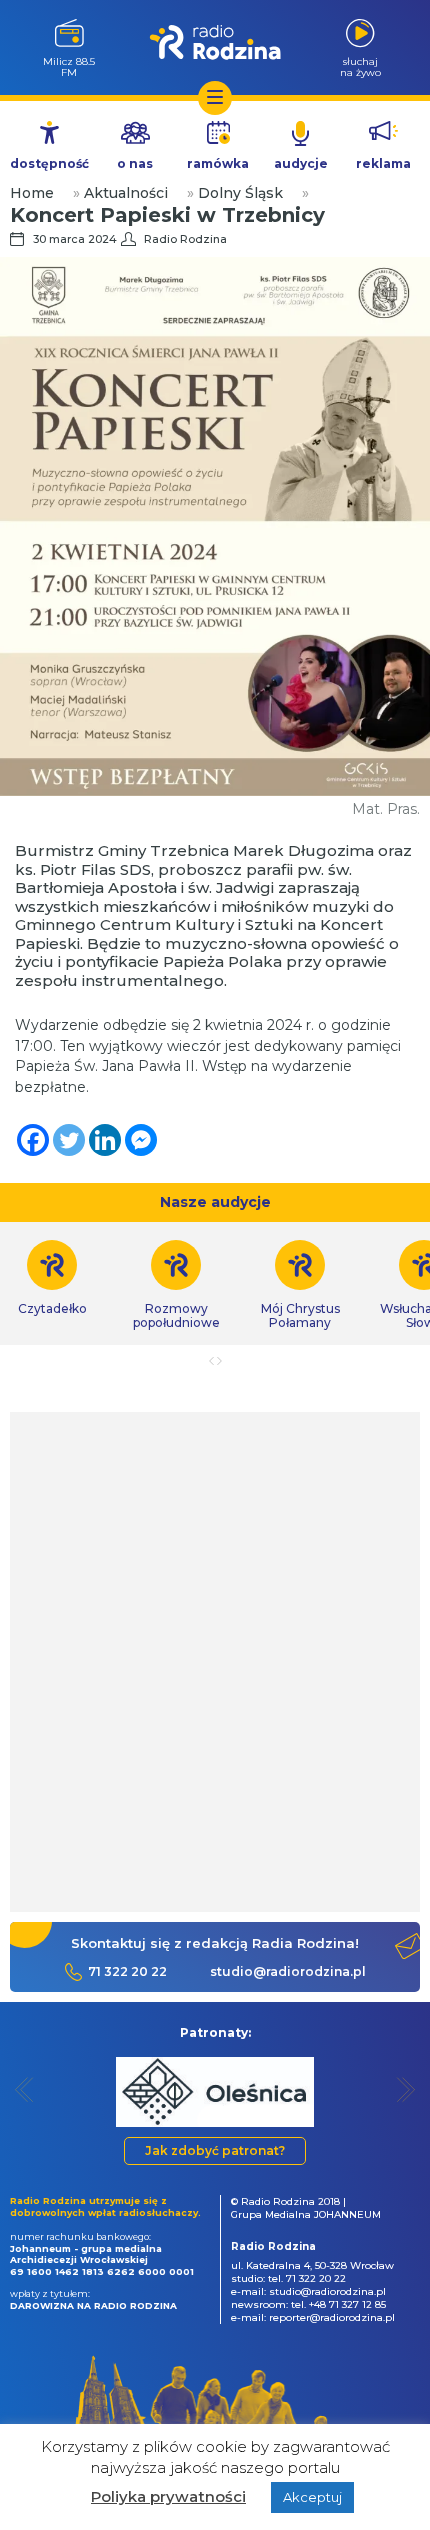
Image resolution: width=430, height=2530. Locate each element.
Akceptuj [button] (312, 2497)
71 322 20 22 (127, 1971)
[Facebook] (33, 1140)
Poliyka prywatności (168, 2496)
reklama (383, 163)
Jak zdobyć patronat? (215, 2150)
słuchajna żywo (360, 66)
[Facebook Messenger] (141, 1140)
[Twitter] (69, 1140)
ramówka (218, 163)
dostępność (49, 163)
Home (32, 193)
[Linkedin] (105, 1140)
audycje (301, 163)
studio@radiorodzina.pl (288, 1971)
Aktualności (126, 193)
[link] (176, 1285)
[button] (24, 2089)
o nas (135, 163)
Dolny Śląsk (240, 193)
